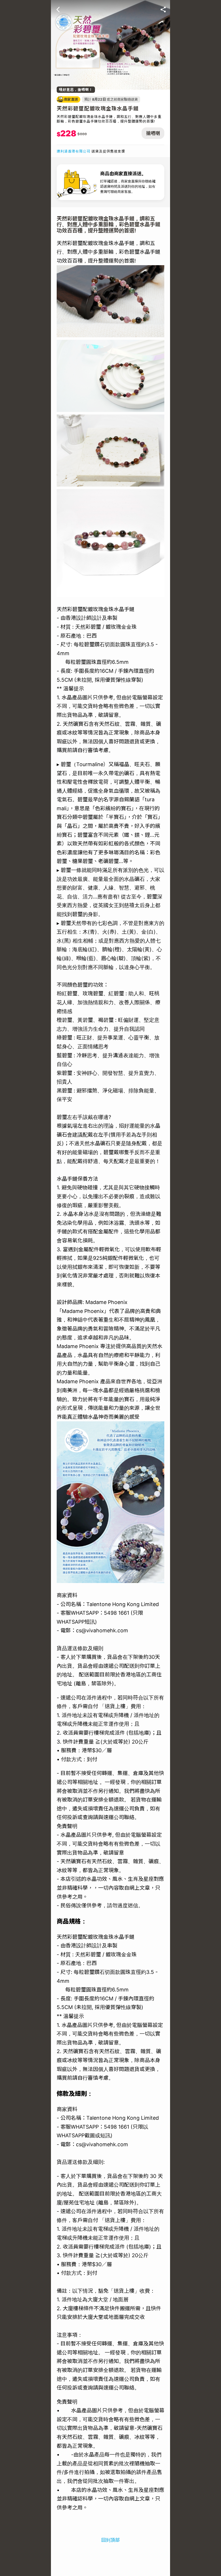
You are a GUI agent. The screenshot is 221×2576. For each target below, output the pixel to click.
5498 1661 (117, 1613)
